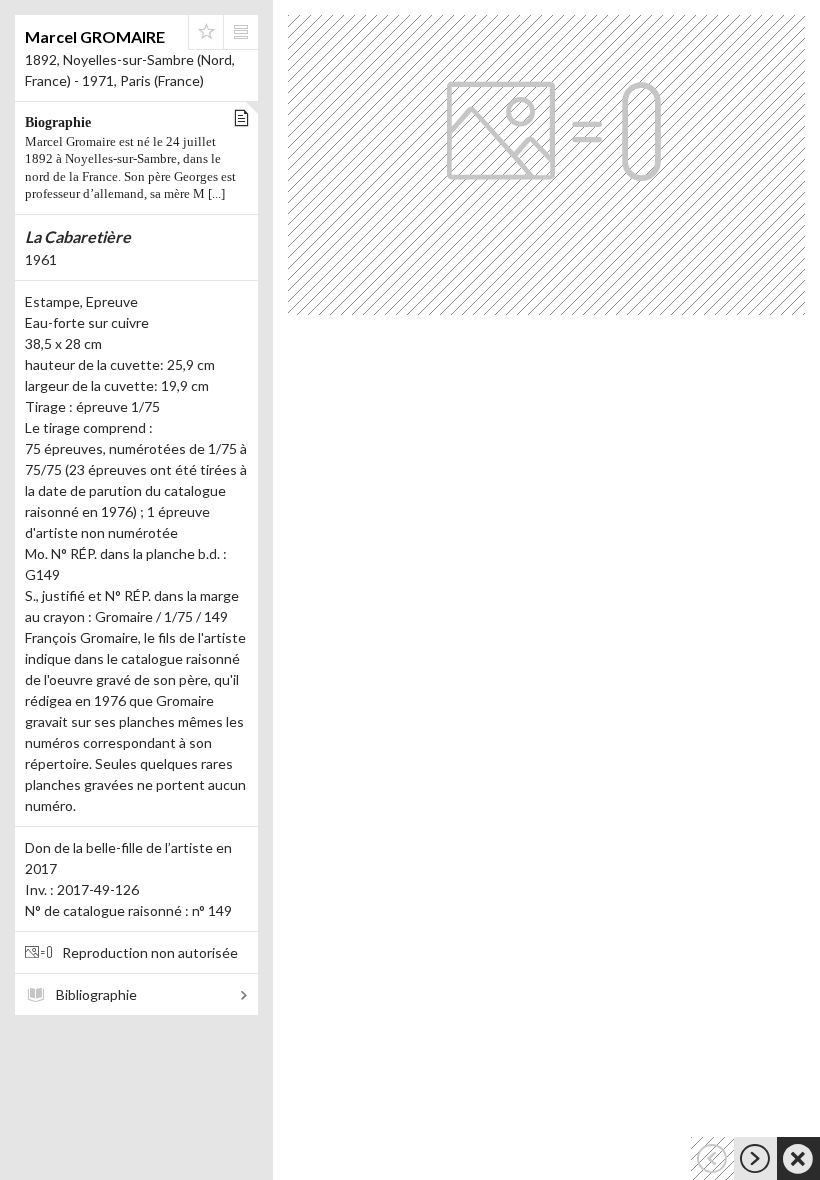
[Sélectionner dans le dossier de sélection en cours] (206, 32)
